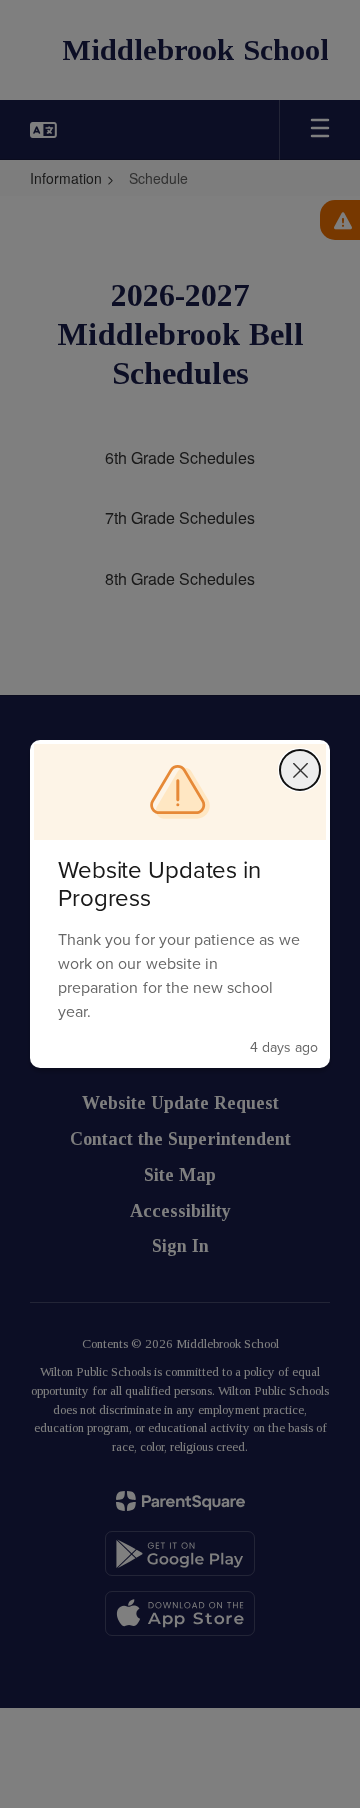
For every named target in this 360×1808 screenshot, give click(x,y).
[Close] (300, 770)
